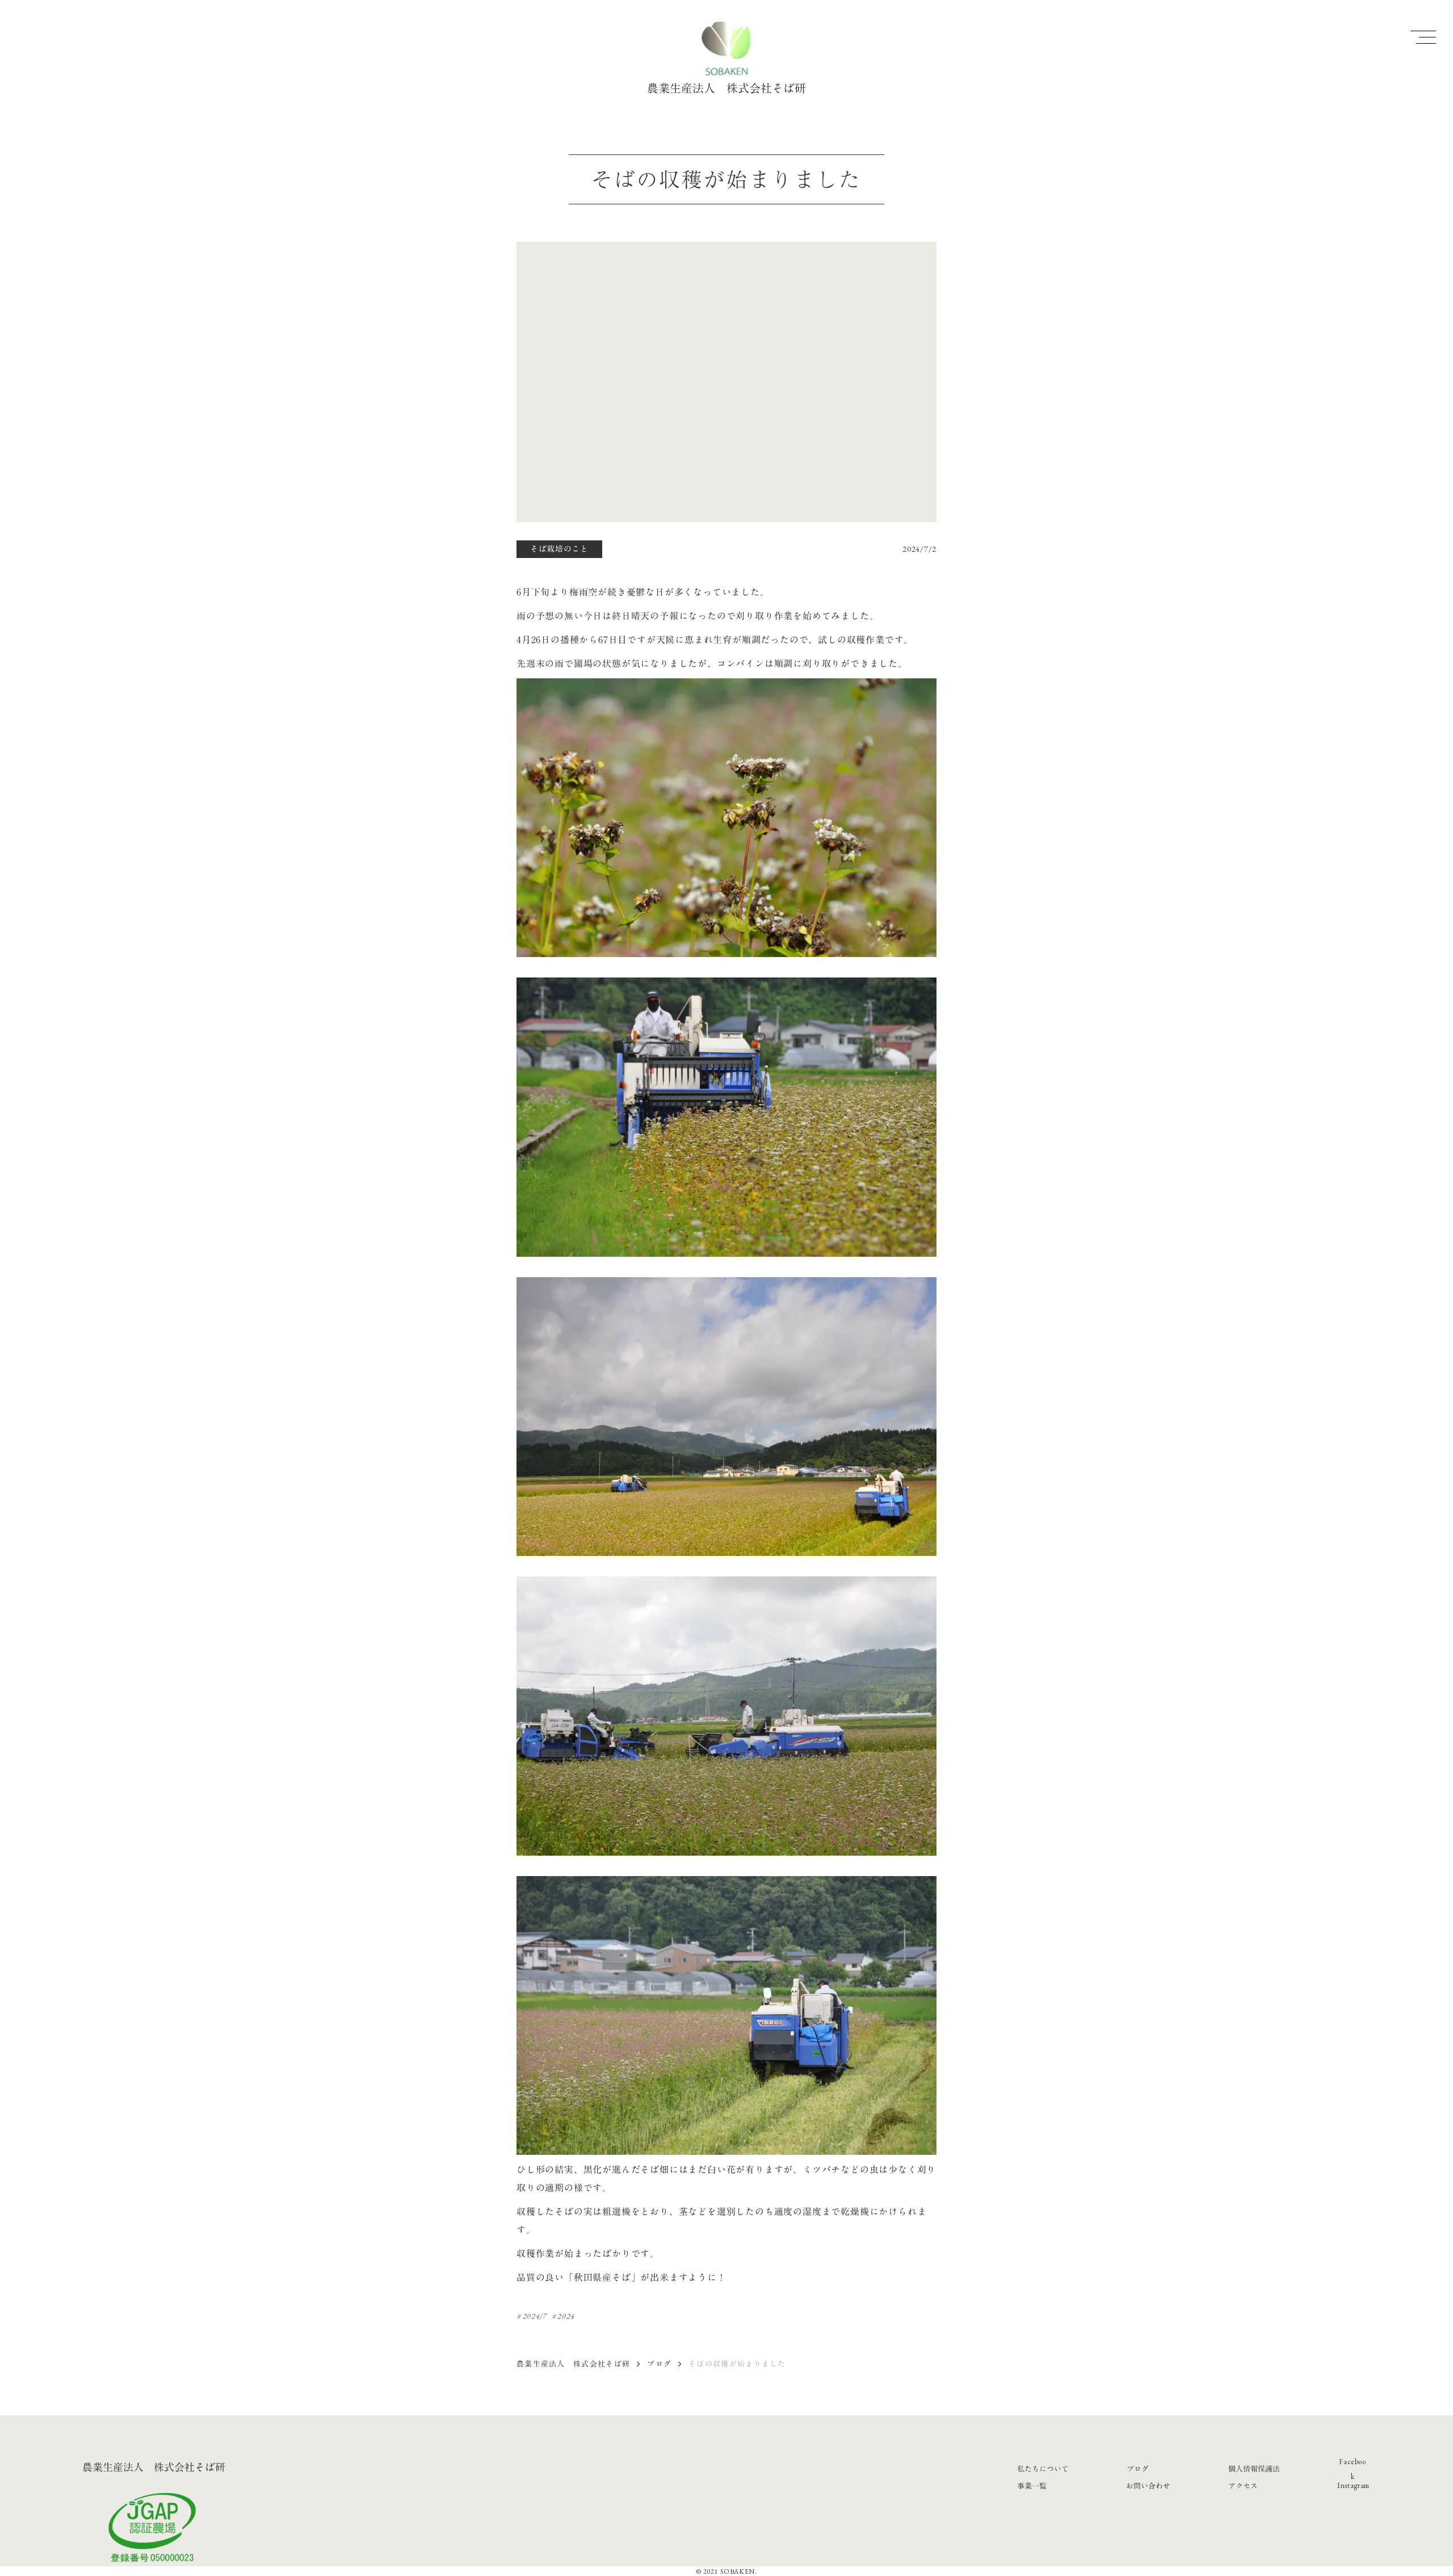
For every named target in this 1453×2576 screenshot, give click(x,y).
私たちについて (1043, 2469)
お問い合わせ (1148, 2486)
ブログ (659, 2364)
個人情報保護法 (1254, 2469)
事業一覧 (1032, 2486)
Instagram (1353, 2485)
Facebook (1353, 2469)
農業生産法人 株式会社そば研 (573, 2364)
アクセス (1243, 2486)
